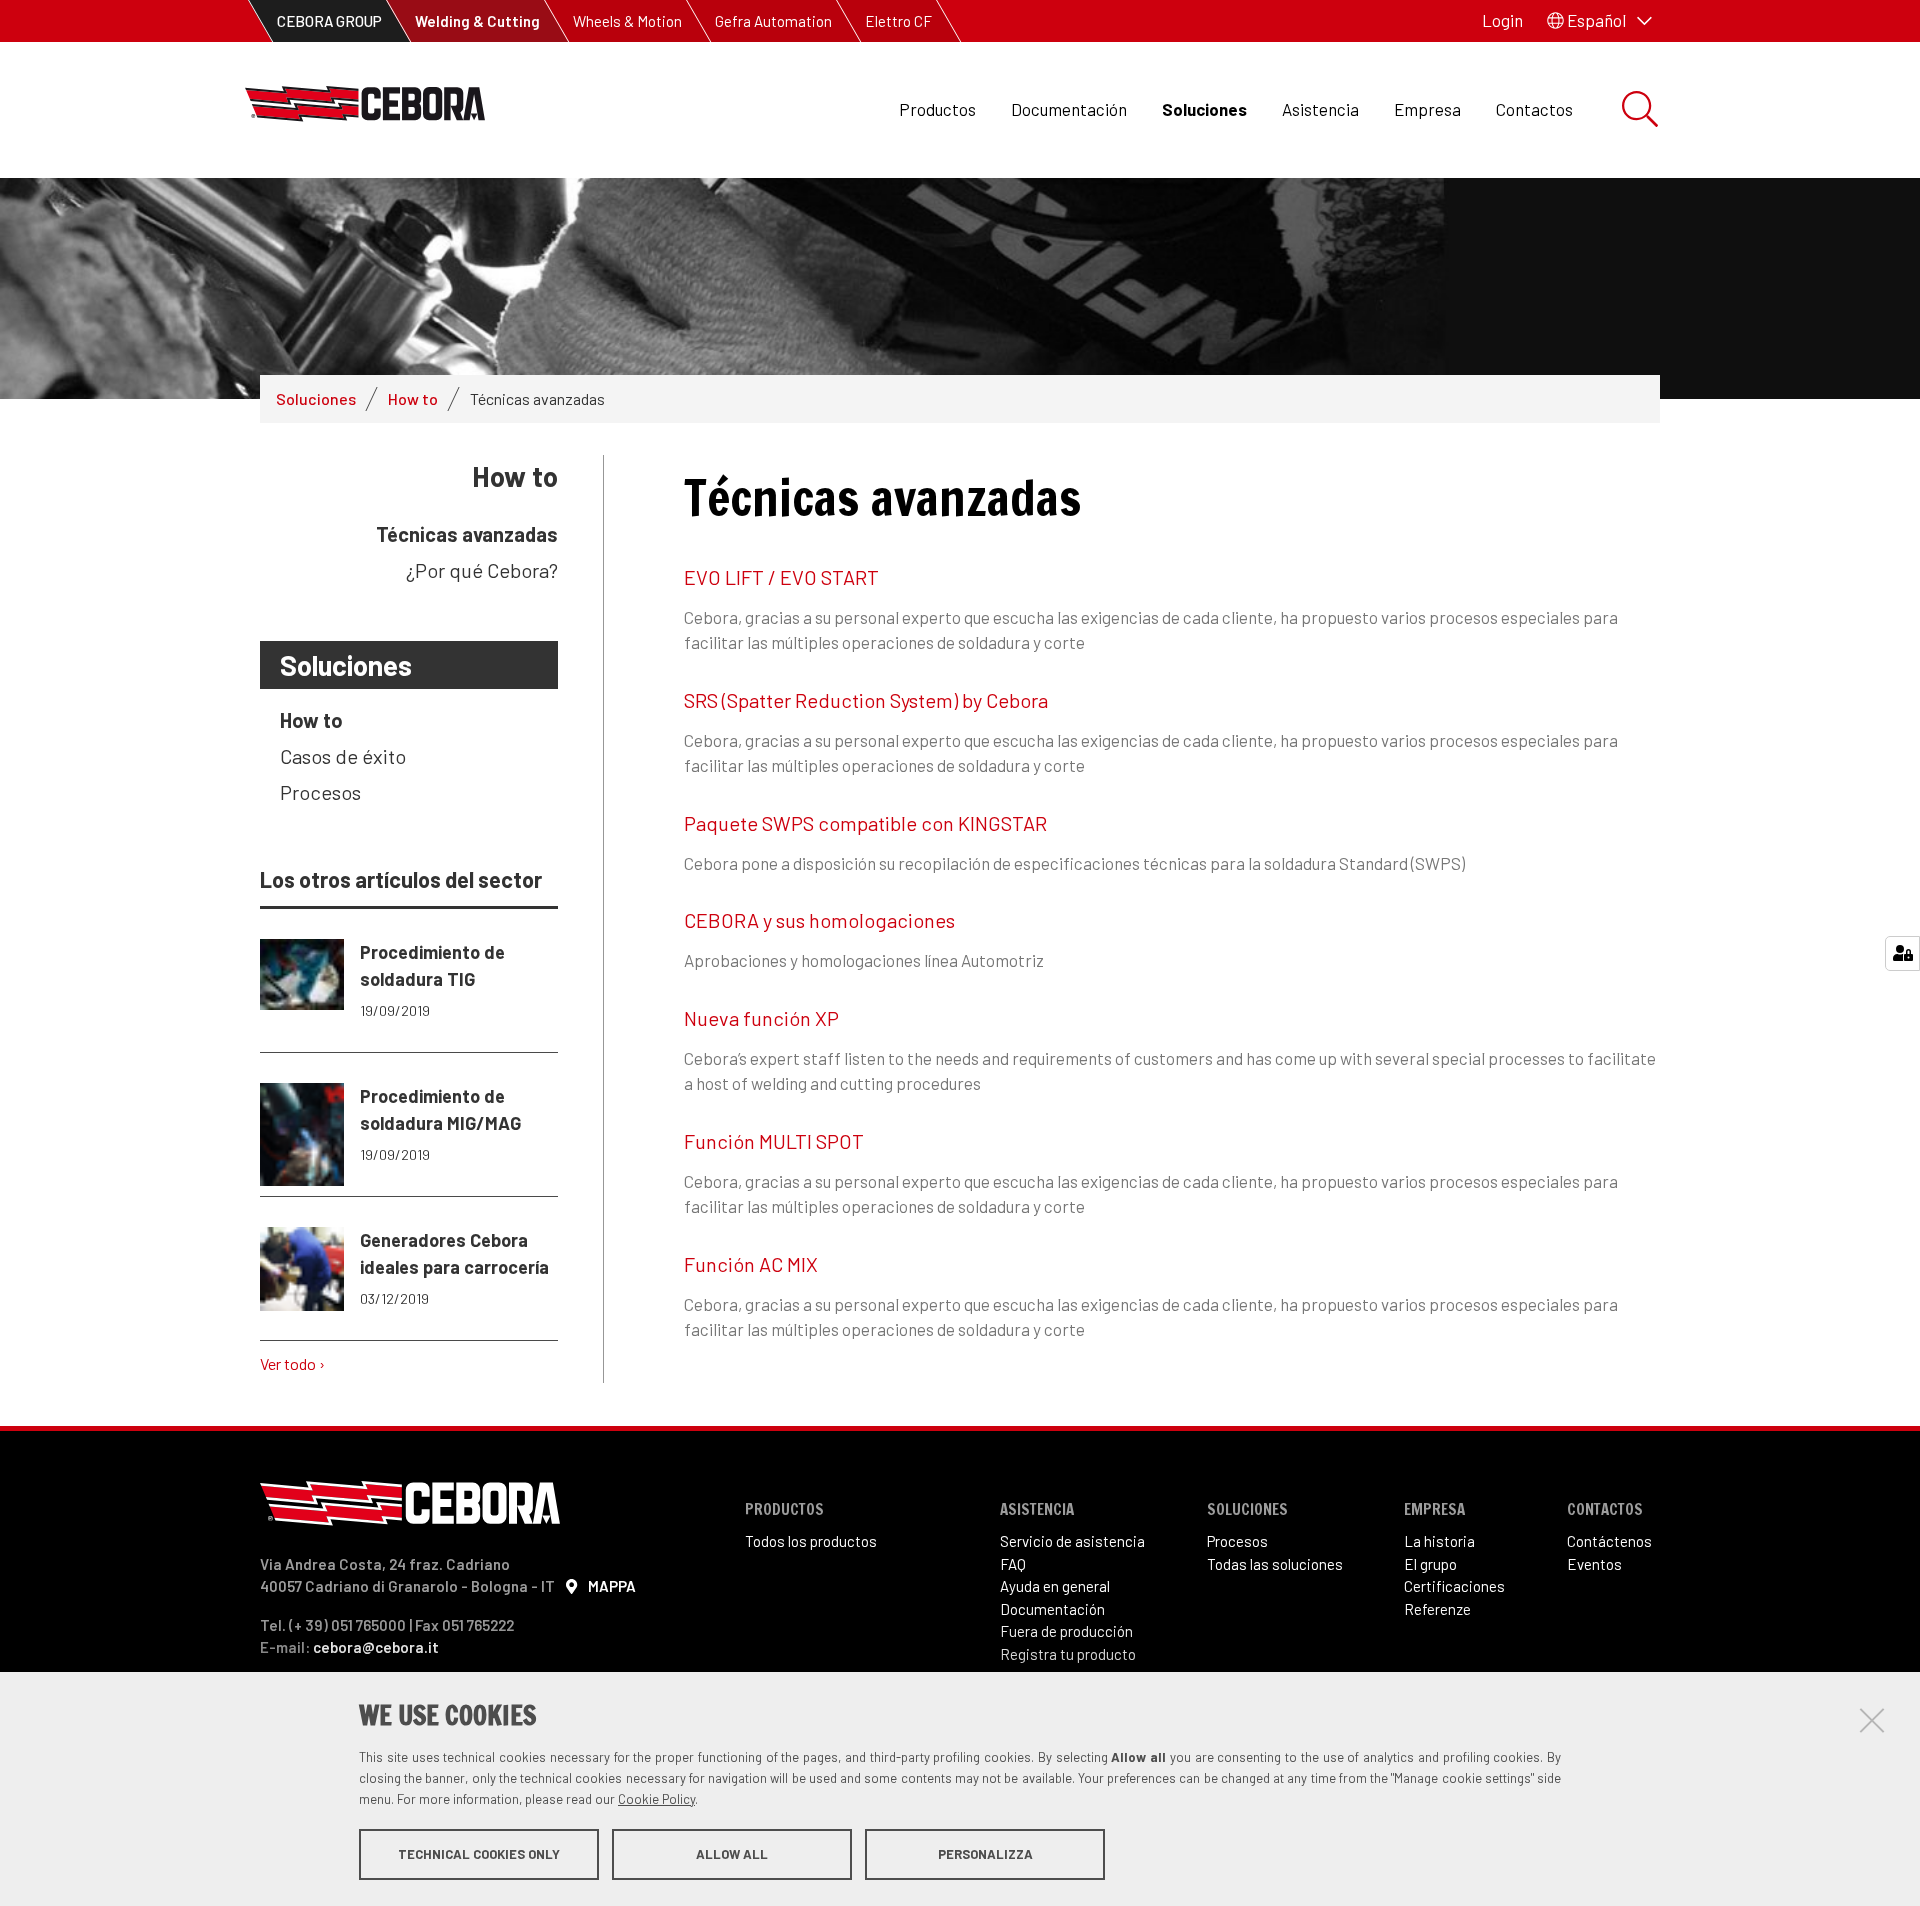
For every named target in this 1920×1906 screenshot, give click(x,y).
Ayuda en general (1055, 1586)
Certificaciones (1454, 1586)
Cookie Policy (656, 1799)
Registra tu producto (1068, 1654)
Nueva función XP (761, 1018)
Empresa (1427, 109)
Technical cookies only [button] (479, 1854)
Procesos (320, 792)
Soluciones (1204, 109)
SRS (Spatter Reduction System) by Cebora (866, 700)
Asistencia (1320, 109)
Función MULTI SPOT (774, 1141)
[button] (1599, 21)
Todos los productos (811, 1541)
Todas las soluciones (1275, 1564)
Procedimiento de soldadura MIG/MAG (440, 1124)
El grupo (1430, 1564)
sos (1256, 1541)
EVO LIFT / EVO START (781, 577)
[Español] (365, 109)
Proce (1225, 1541)
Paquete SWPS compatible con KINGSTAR (865, 823)
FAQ (1013, 1564)
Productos (937, 109)
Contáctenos (1609, 1541)
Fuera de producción (1066, 1631)
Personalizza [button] (985, 1854)
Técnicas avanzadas (467, 534)
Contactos (1534, 109)
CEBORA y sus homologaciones (819, 920)
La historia (1439, 1541)
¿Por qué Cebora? (482, 570)
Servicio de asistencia (1072, 1541)
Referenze (1437, 1609)
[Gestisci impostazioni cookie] (1902, 953)
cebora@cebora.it (376, 1647)
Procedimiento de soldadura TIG (432, 980)
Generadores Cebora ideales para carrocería (454, 1268)
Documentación (1069, 109)
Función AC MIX (751, 1264)
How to (413, 398)
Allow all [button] (732, 1854)
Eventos (1594, 1564)
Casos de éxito (343, 756)
